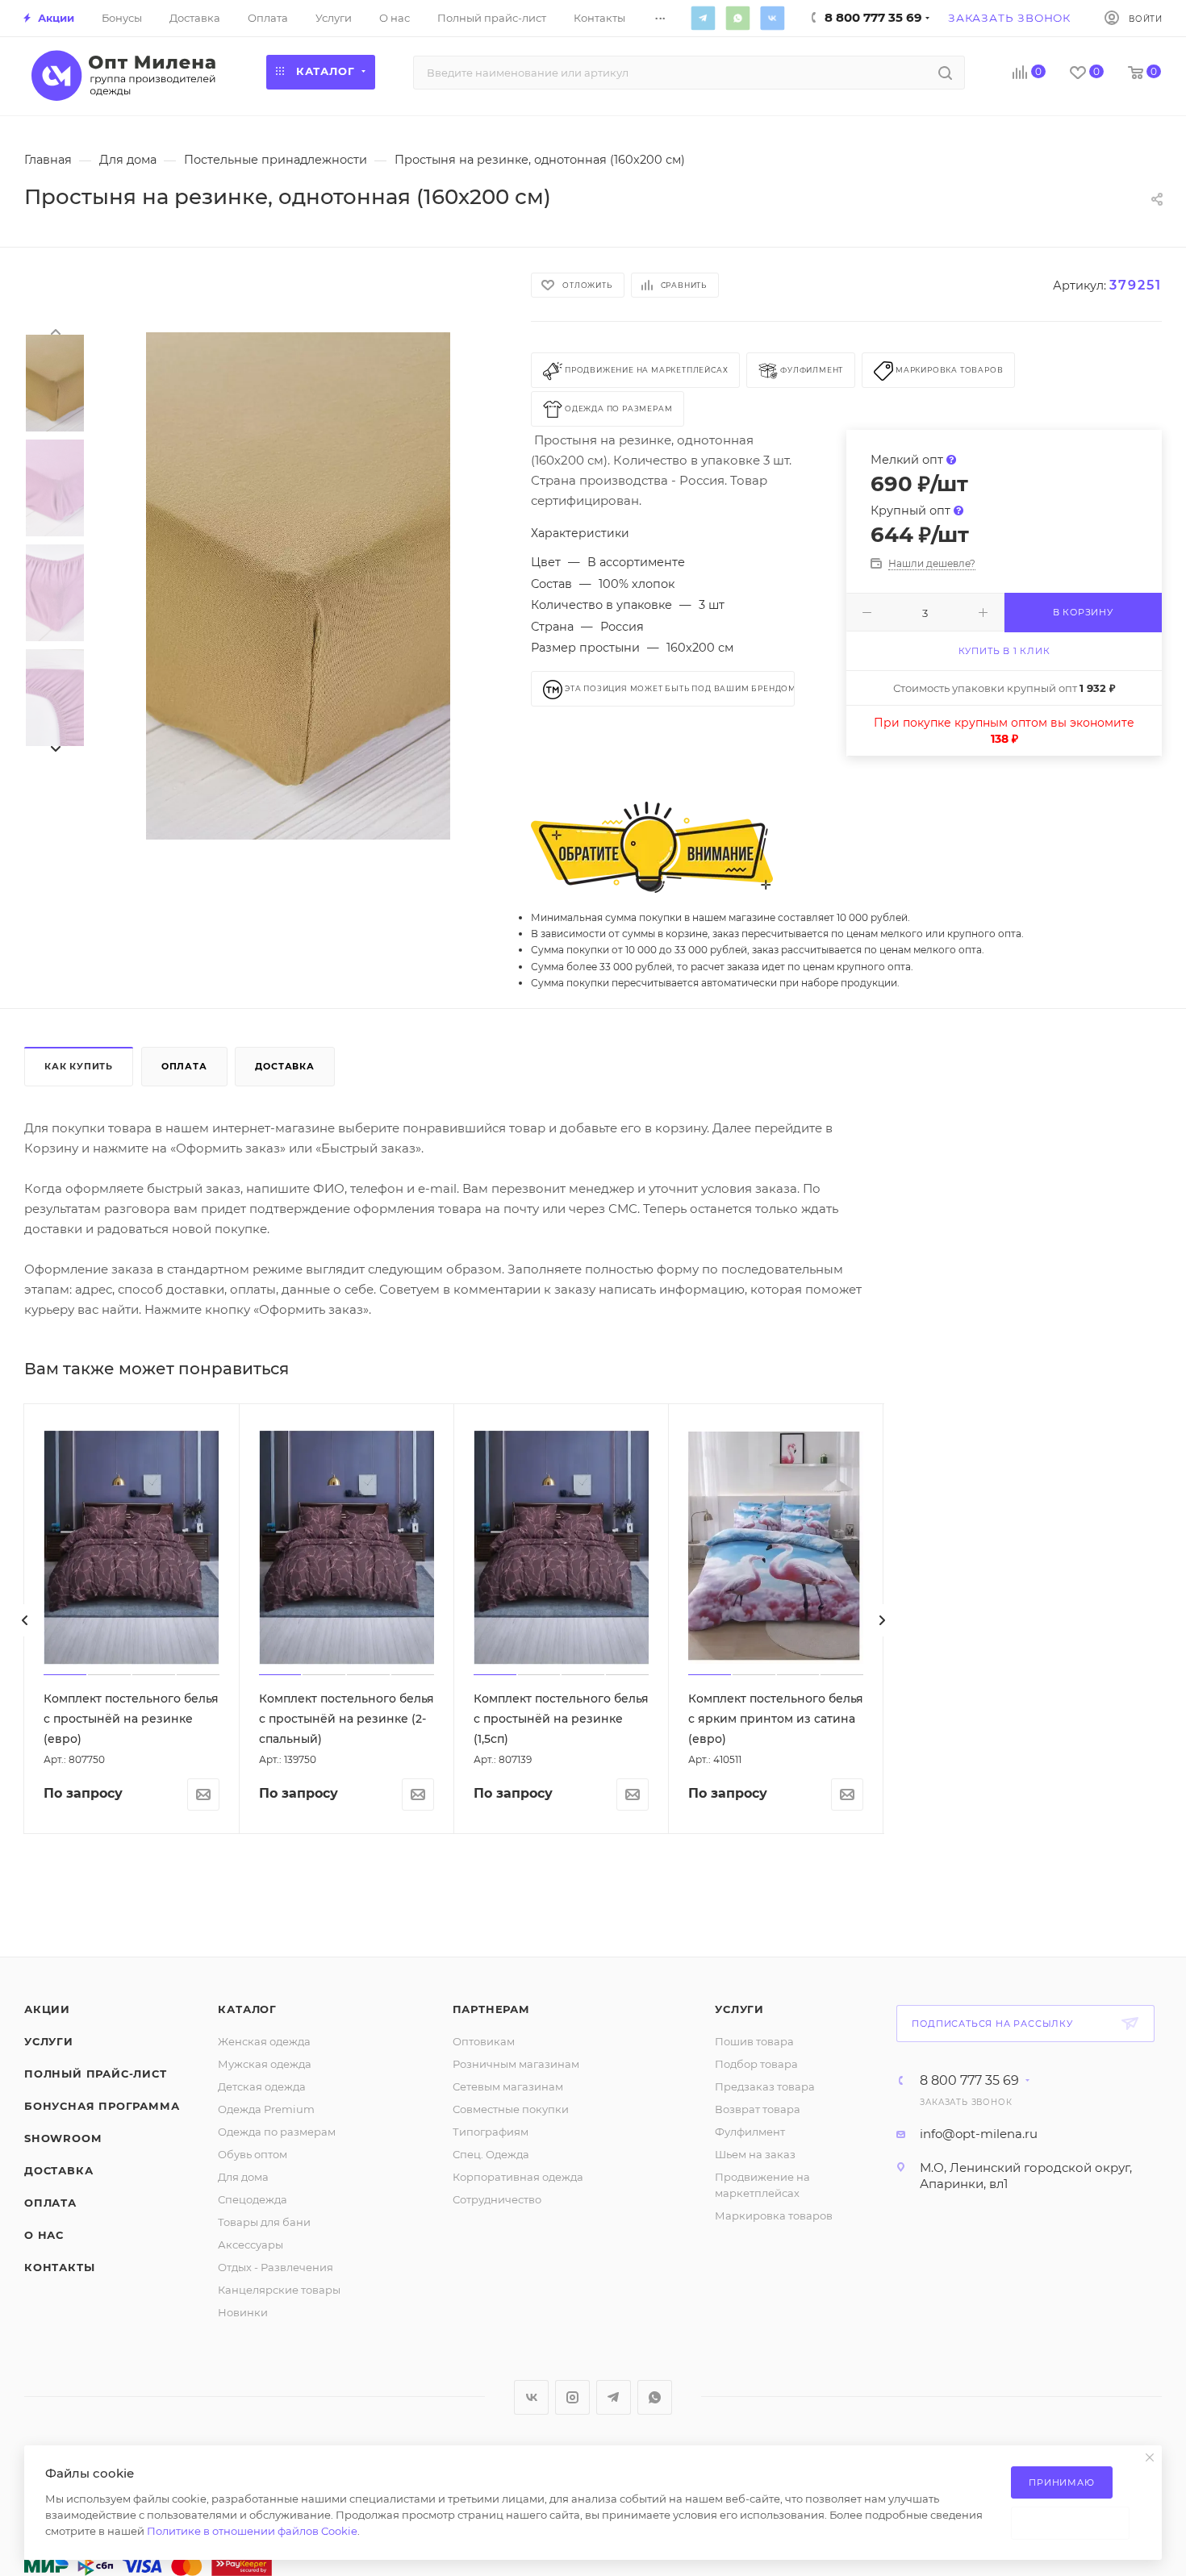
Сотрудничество (497, 2199)
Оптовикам (484, 2041)
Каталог (247, 2009)
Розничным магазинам (516, 2064)
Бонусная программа (102, 2106)
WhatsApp (737, 18)
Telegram (703, 18)
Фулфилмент (750, 2132)
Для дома (243, 2177)
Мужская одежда (265, 2064)
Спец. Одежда (491, 2154)
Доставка (284, 1066)
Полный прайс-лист (96, 2074)
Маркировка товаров (774, 2215)
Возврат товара (758, 2109)
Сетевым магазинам (508, 2086)
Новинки (243, 2312)
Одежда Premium (266, 2109)
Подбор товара (756, 2064)
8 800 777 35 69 (969, 2081)
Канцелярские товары (279, 2290)
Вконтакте (772, 18)
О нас (44, 2235)
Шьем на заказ (755, 2154)
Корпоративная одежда (518, 2177)
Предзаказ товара (765, 2086)
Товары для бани (264, 2222)
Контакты (59, 2267)
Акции (47, 2009)
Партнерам (491, 2009)
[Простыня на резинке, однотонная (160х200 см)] (298, 586)
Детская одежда (262, 2086)
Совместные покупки (511, 2109)
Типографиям (491, 2132)
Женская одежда (264, 2041)
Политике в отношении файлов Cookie (252, 2531)
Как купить (79, 1066)
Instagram (572, 2397)
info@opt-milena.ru (979, 2134)
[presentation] (55, 331)
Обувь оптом (253, 2154)
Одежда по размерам (277, 2132)
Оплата (184, 1066)
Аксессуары (251, 2245)
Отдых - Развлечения (276, 2267)
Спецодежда (253, 2199)
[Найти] (945, 73)
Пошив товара (754, 2041)
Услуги (49, 2041)
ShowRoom (63, 2138)
